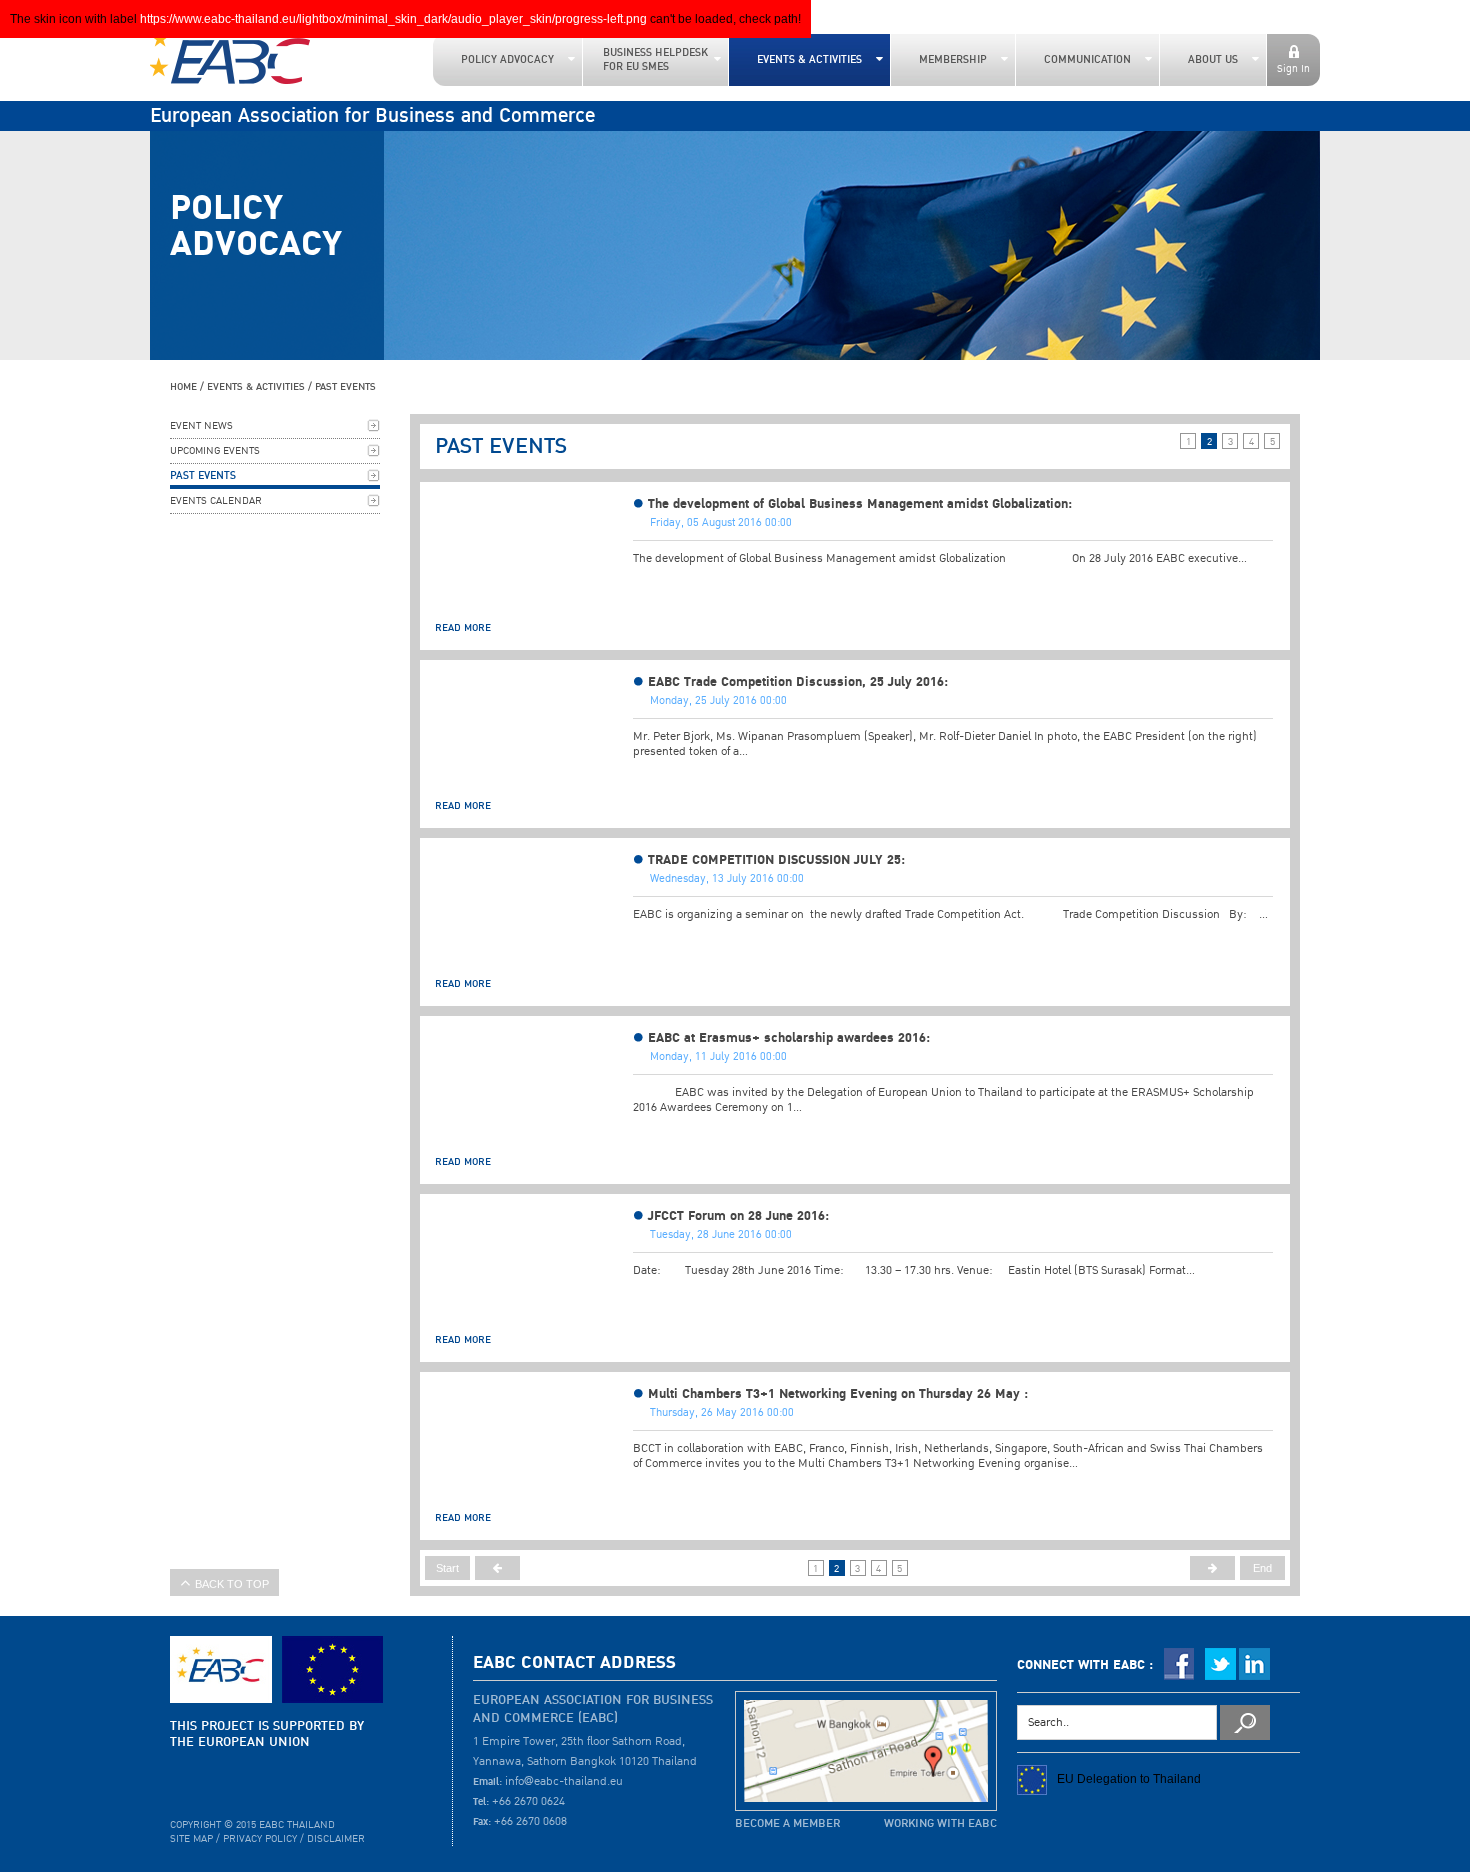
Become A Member (787, 1823)
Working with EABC (940, 1823)
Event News (201, 426)
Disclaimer (336, 1839)
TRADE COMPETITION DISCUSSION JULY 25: (776, 860)
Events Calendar (216, 501)
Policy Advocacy (507, 60)
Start (447, 1568)
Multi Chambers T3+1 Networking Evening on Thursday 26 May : (838, 1394)
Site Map (191, 1839)
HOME (183, 386)
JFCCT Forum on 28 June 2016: (738, 1216)
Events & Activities (809, 60)
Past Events (345, 386)
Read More (463, 627)
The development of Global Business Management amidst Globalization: (860, 504)
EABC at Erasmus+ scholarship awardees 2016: (789, 1038)
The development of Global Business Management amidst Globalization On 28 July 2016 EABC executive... (940, 558)
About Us (1213, 60)
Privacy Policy (260, 1839)
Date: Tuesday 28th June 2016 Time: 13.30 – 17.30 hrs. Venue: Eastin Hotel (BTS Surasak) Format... (914, 1270)
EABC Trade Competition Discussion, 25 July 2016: (798, 682)
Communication (1087, 60)
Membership (953, 60)
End (1262, 1568)
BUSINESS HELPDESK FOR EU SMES (655, 60)
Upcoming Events (215, 451)
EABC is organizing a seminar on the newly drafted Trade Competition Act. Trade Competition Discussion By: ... (950, 914)
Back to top (232, 1584)
